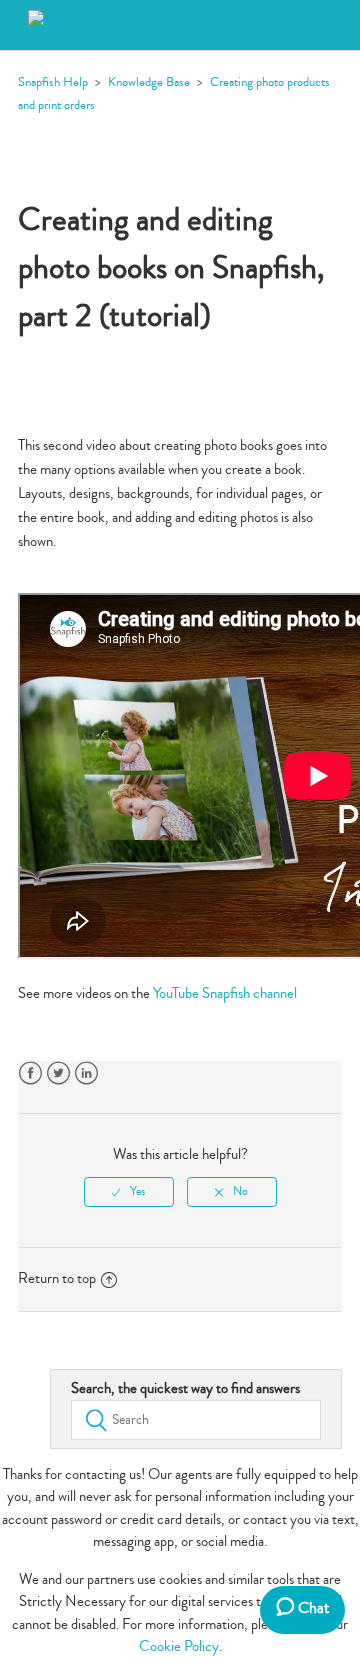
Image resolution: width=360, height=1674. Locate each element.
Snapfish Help (53, 82)
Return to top (57, 1278)
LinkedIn (86, 1073)
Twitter (58, 1073)
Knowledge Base (149, 82)
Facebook (30, 1073)
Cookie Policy (179, 1646)
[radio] (129, 1192)
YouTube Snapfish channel (225, 993)
